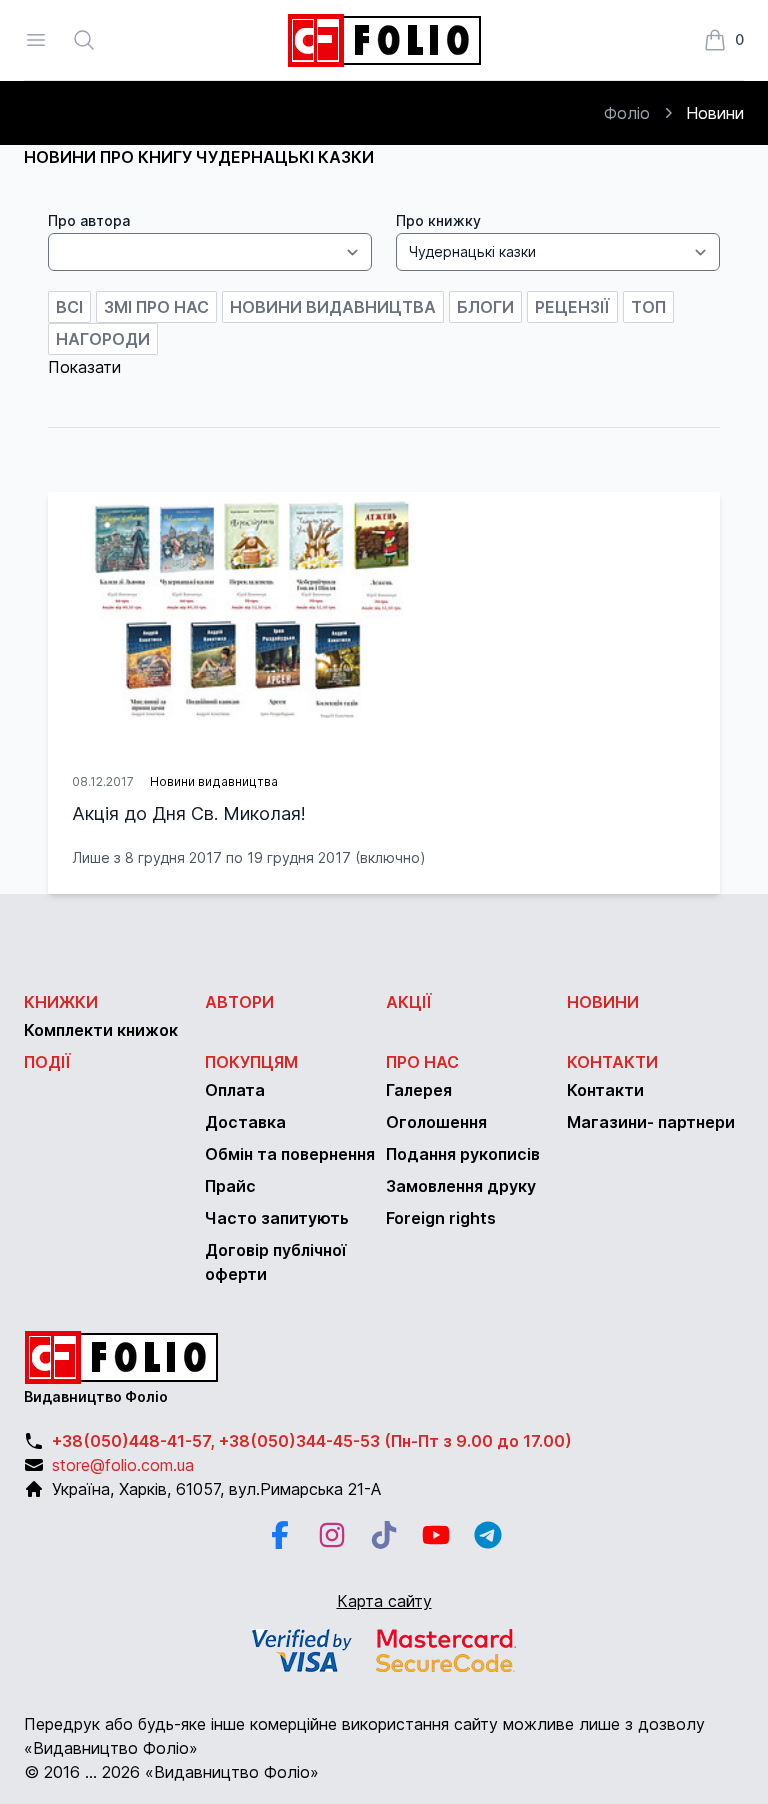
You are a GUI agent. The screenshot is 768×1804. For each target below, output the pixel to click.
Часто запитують (277, 1218)
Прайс (230, 1186)
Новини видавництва (333, 307)
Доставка (245, 1122)
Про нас (422, 1062)
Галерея (419, 1090)
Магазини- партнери (651, 1122)
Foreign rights (441, 1218)
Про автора (89, 220)
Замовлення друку (461, 1186)
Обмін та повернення (290, 1154)
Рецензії (572, 307)
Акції (409, 1002)
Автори (239, 1002)
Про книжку (438, 220)
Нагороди (103, 339)
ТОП (648, 307)
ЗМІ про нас (156, 307)
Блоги (485, 307)
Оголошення (436, 1122)
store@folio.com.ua (123, 1465)
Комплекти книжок (101, 1030)
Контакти (612, 1062)
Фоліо (627, 113)
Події (47, 1062)
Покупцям (251, 1062)
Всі (69, 307)
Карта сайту (384, 1601)
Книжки (61, 1002)
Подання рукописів (463, 1154)
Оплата (235, 1090)
